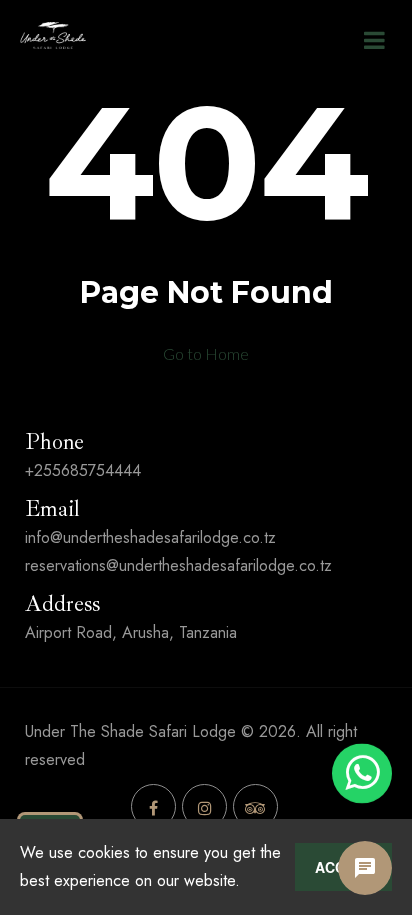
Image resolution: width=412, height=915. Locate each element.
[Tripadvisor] (255, 806)
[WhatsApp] (362, 773)
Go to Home (206, 353)
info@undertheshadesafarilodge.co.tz (150, 537)
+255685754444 (83, 470)
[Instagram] (204, 806)
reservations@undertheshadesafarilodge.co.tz (178, 565)
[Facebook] (153, 806)
